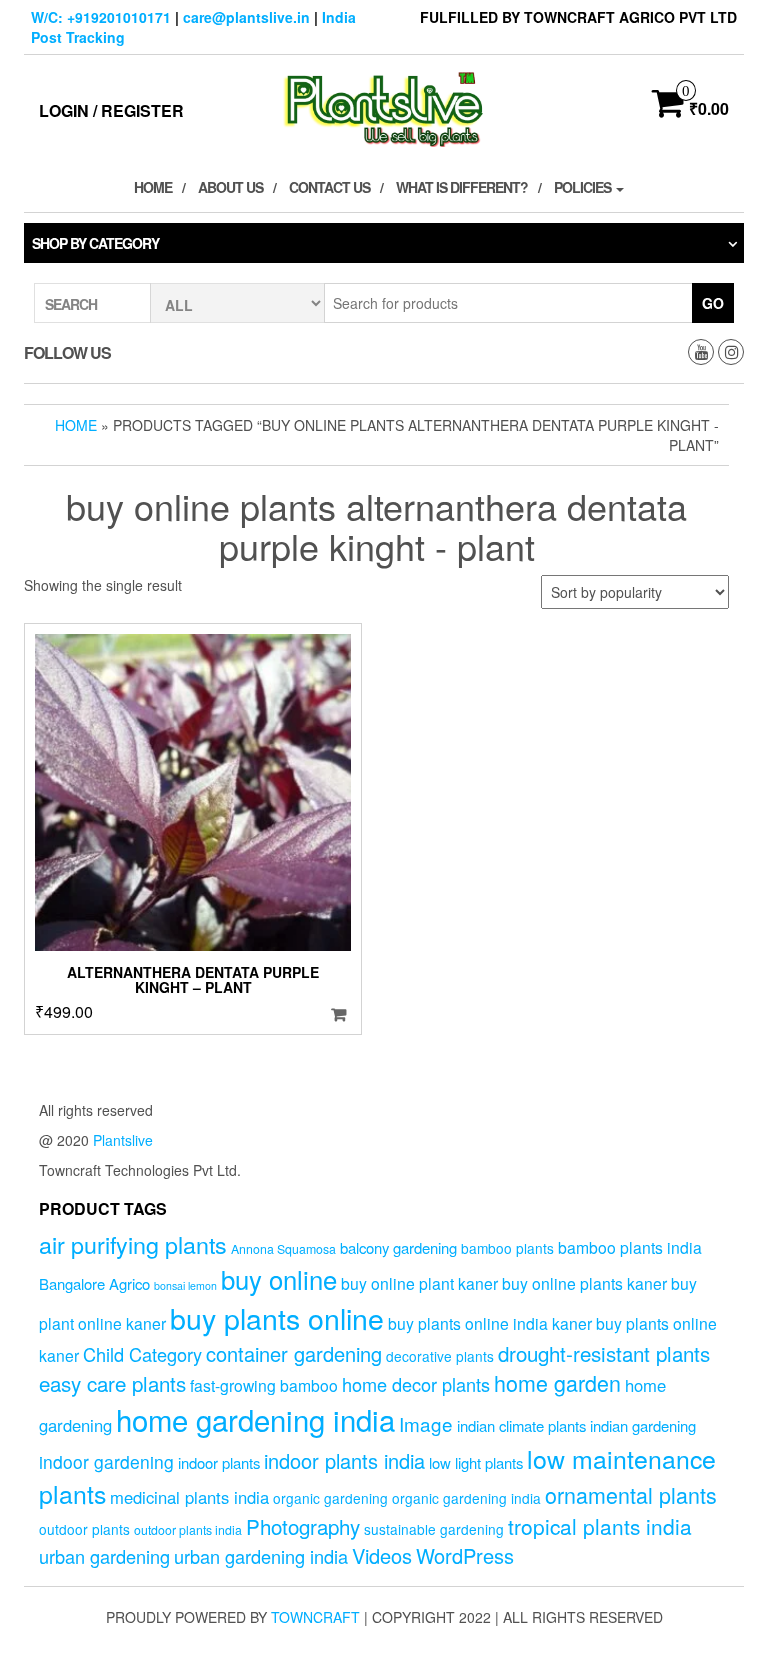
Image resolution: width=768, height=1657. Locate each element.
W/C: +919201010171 (101, 17)
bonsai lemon (185, 1285)
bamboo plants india (630, 1247)
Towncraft (315, 1617)
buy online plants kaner (584, 1283)
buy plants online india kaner (490, 1323)
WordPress (465, 1555)
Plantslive (123, 1140)
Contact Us (329, 187)
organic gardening (330, 1498)
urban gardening (104, 1556)
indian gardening (643, 1425)
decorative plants (440, 1356)
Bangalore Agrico (94, 1283)
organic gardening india (466, 1498)
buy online (279, 1278)
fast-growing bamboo (264, 1385)
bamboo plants (507, 1248)
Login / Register (111, 110)
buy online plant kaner (419, 1283)
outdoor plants (84, 1529)
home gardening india (255, 1419)
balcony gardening (398, 1247)
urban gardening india (261, 1556)
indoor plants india (344, 1460)
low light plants (476, 1462)
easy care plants (112, 1383)
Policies (584, 187)
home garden (557, 1382)
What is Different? (462, 187)
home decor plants (416, 1384)
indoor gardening (106, 1461)
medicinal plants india (189, 1497)
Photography (303, 1526)
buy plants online (277, 1317)
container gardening (294, 1353)
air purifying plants (133, 1244)
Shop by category (95, 243)
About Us (230, 187)
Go (713, 303)
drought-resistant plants (604, 1353)
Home (153, 187)
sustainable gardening (434, 1529)
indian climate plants (521, 1425)
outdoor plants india (188, 1530)
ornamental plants (631, 1494)
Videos (382, 1555)
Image (426, 1423)
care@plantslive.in (246, 17)
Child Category (142, 1354)
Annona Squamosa (283, 1249)
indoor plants (219, 1462)
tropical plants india (600, 1526)
